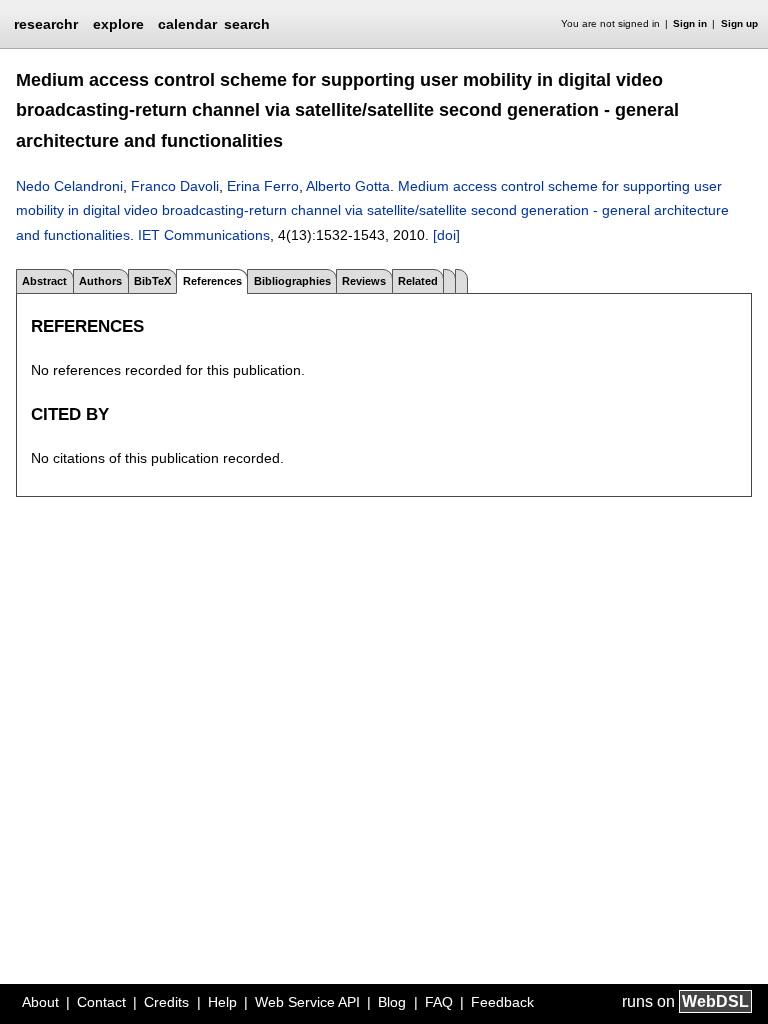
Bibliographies (292, 281)
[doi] (446, 235)
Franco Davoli (175, 186)
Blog (392, 1002)
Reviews (364, 281)
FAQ (439, 1002)
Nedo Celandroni (69, 186)
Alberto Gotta (348, 186)
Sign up (739, 23)
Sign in (690, 23)
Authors (100, 281)
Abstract (44, 281)
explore (118, 24)
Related (418, 281)
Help (222, 1002)
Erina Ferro (263, 186)
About (40, 1002)
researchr (46, 23)
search (247, 24)
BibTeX (152, 281)
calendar (187, 24)
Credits (166, 1002)
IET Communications (204, 235)
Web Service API (307, 1002)
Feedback (502, 1002)
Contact (101, 1002)
